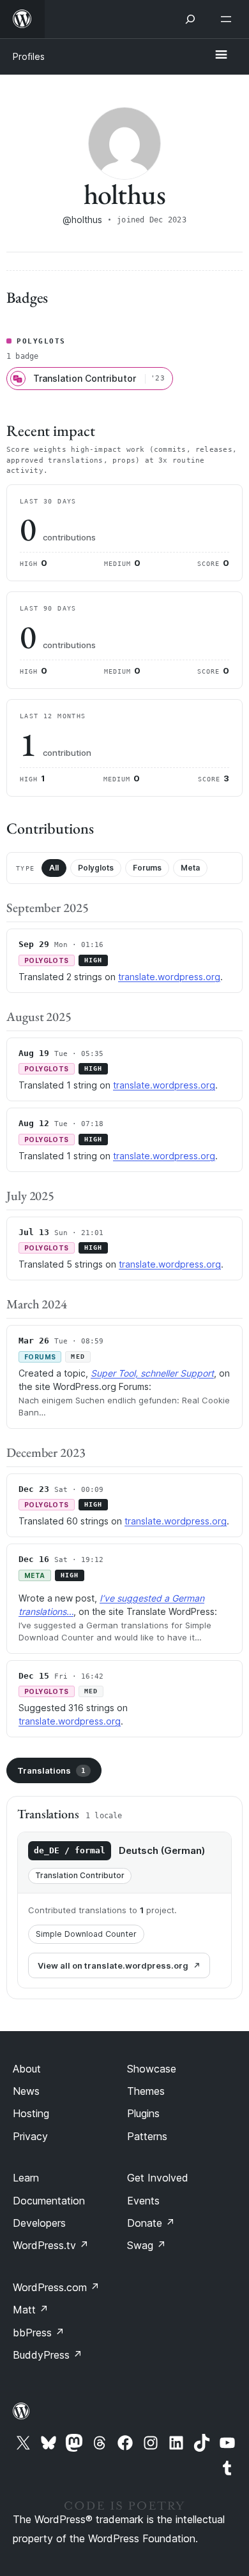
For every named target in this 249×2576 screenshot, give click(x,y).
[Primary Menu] (221, 55)
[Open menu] (229, 19)
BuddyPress (48, 2355)
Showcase (152, 2069)
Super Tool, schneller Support (152, 1373)
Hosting (31, 2113)
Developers (39, 2223)
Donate (151, 2223)
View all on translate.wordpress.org (113, 1965)
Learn (26, 2178)
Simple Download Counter (86, 1934)
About (27, 2069)
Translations (51, 1770)
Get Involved (158, 2178)
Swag (147, 2245)
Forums (147, 868)
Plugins (143, 2113)
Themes (146, 2091)
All (54, 868)
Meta (190, 868)
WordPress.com (56, 2287)
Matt (31, 2310)
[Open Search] (190, 19)
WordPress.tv (51, 2245)
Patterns (147, 2136)
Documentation (49, 2201)
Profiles (29, 56)
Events (143, 2201)
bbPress (39, 2333)
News (26, 2091)
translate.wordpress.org (169, 977)
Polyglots (96, 868)
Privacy (30, 2136)
